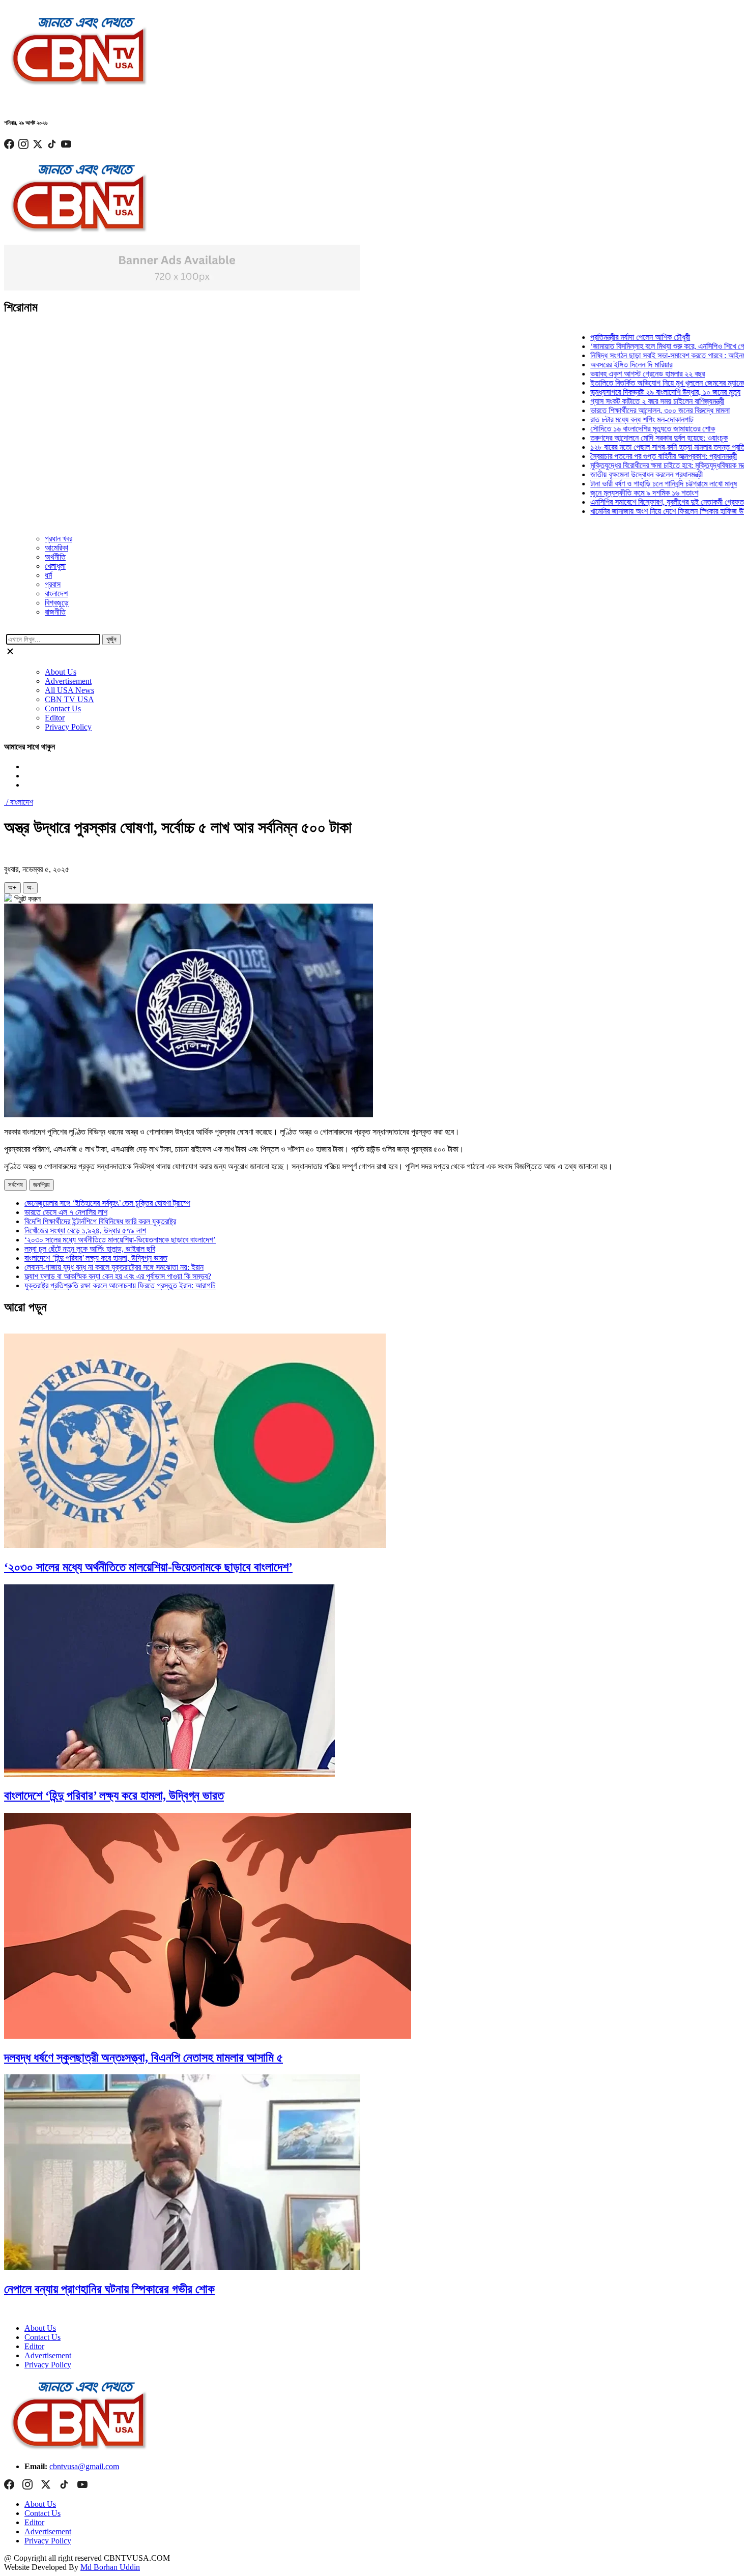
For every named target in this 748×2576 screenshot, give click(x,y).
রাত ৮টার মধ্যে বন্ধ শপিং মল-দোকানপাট (614, 419)
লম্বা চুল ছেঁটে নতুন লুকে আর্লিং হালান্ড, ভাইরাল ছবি (90, 1249)
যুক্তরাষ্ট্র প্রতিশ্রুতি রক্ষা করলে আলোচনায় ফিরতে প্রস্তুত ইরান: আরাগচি (120, 1285)
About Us (61, 672)
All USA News (69, 690)
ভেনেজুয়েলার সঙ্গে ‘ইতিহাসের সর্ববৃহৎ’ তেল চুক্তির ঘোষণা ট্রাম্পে (107, 1203)
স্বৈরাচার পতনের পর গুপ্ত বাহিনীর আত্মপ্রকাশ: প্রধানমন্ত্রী (636, 456)
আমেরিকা (56, 548)
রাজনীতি (55, 612)
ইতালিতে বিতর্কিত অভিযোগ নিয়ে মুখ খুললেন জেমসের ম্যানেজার (643, 383)
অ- (30, 888)
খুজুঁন (111, 639)
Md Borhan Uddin (110, 2567)
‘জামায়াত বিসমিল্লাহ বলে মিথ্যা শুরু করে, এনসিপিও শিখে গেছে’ (644, 346)
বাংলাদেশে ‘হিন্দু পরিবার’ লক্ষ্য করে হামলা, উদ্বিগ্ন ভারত (96, 1258)
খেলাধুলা (55, 566)
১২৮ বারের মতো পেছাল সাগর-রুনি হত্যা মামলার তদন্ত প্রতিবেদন (646, 447)
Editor (55, 718)
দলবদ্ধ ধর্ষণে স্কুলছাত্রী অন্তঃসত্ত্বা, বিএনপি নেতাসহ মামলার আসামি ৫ (143, 2058)
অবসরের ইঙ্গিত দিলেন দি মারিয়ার (603, 365)
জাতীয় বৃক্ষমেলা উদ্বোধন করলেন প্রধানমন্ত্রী (618, 474)
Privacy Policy (68, 727)
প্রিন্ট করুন (26, 899)
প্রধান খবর (59, 539)
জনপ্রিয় (41, 1185)
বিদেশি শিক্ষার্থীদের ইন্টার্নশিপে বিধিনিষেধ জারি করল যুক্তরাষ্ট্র (100, 1221)
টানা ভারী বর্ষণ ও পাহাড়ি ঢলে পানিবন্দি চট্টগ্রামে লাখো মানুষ (636, 484)
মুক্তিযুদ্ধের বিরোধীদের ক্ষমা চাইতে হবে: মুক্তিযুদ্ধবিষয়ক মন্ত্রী (642, 465)
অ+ (12, 888)
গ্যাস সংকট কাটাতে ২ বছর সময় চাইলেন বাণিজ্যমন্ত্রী (629, 401)
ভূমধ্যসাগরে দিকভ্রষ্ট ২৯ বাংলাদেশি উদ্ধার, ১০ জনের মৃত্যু (637, 392)
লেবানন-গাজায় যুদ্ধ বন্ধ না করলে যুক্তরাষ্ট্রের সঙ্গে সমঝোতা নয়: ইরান (114, 1267)
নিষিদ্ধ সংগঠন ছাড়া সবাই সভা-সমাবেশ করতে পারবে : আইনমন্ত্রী (644, 355)
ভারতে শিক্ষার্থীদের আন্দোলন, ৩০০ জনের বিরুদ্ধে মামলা (632, 410)
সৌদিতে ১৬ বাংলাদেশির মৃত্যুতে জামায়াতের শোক (625, 429)
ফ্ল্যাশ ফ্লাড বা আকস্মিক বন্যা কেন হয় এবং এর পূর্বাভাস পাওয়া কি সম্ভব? (118, 1276)
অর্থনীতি (55, 557)
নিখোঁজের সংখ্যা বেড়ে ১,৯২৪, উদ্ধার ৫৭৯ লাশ (85, 1231)
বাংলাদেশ (56, 594)
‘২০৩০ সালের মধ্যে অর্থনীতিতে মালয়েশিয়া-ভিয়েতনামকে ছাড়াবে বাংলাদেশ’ (120, 1240)
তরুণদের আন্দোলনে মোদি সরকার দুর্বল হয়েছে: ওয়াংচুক (631, 438)
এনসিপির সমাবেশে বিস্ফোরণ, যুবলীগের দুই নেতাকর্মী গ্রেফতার (641, 502)
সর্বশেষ (16, 1185)
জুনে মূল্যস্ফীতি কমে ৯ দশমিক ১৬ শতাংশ (616, 493)
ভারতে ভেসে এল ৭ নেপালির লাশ (66, 1212)
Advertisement (68, 681)
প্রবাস (53, 584)
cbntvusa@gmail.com (84, 2466)
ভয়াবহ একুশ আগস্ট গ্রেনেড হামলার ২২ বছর (620, 374)
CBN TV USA (69, 699)
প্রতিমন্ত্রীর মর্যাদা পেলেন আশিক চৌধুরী (612, 337)
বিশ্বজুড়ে (57, 603)
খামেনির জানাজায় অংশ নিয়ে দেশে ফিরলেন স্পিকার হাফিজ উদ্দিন (643, 511)
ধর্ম (48, 575)
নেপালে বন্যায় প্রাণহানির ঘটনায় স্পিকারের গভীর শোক (109, 2289)
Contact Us (63, 708)
